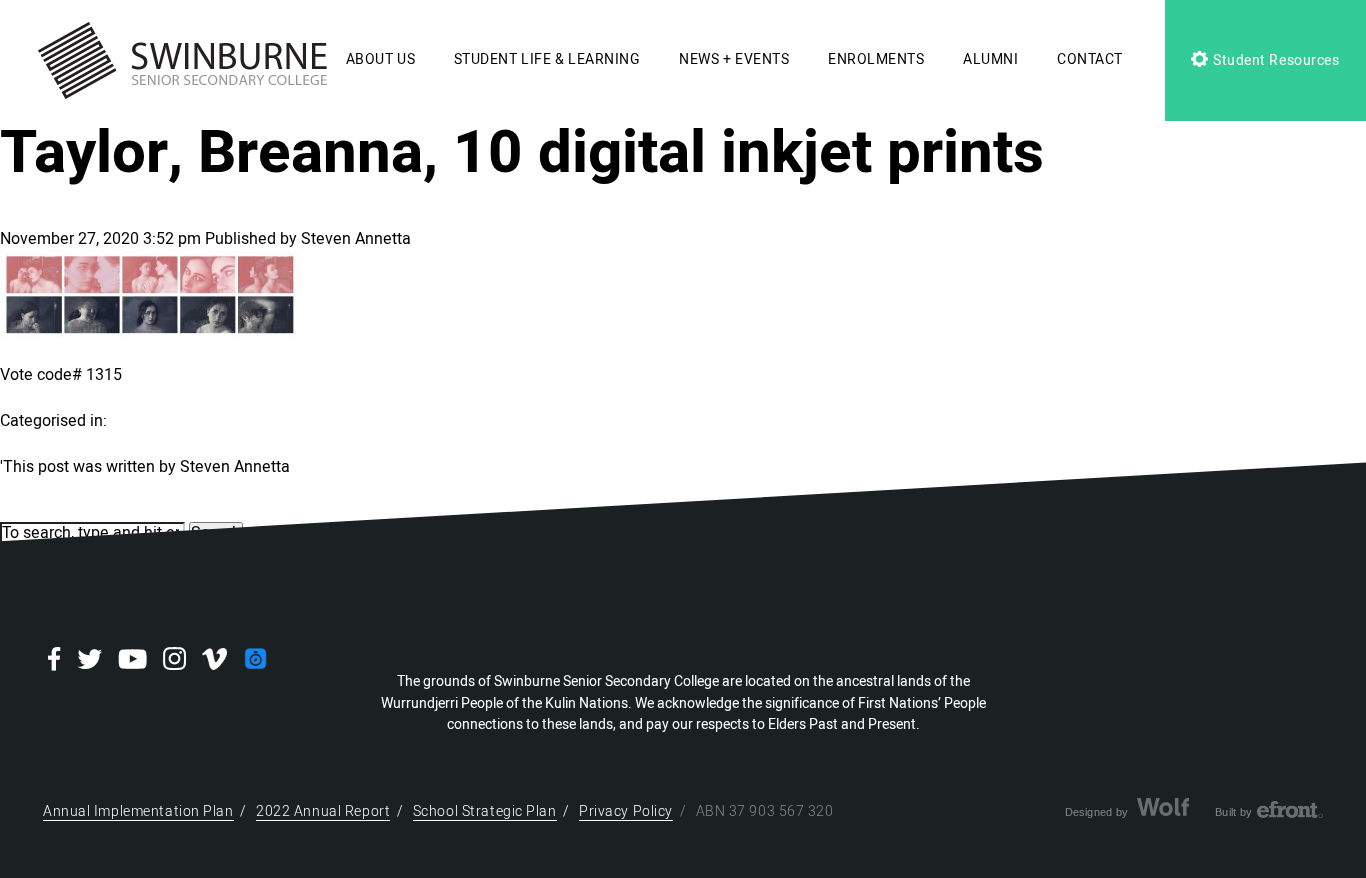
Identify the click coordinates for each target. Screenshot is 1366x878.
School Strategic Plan (485, 811)
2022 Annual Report (323, 811)
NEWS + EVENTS (734, 59)
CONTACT (1090, 59)
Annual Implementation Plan (138, 811)
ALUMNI (990, 59)
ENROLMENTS (876, 59)
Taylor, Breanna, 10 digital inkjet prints (522, 153)
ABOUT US (380, 59)
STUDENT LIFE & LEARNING (547, 59)
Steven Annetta (356, 239)
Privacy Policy (626, 811)
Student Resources (1274, 60)
